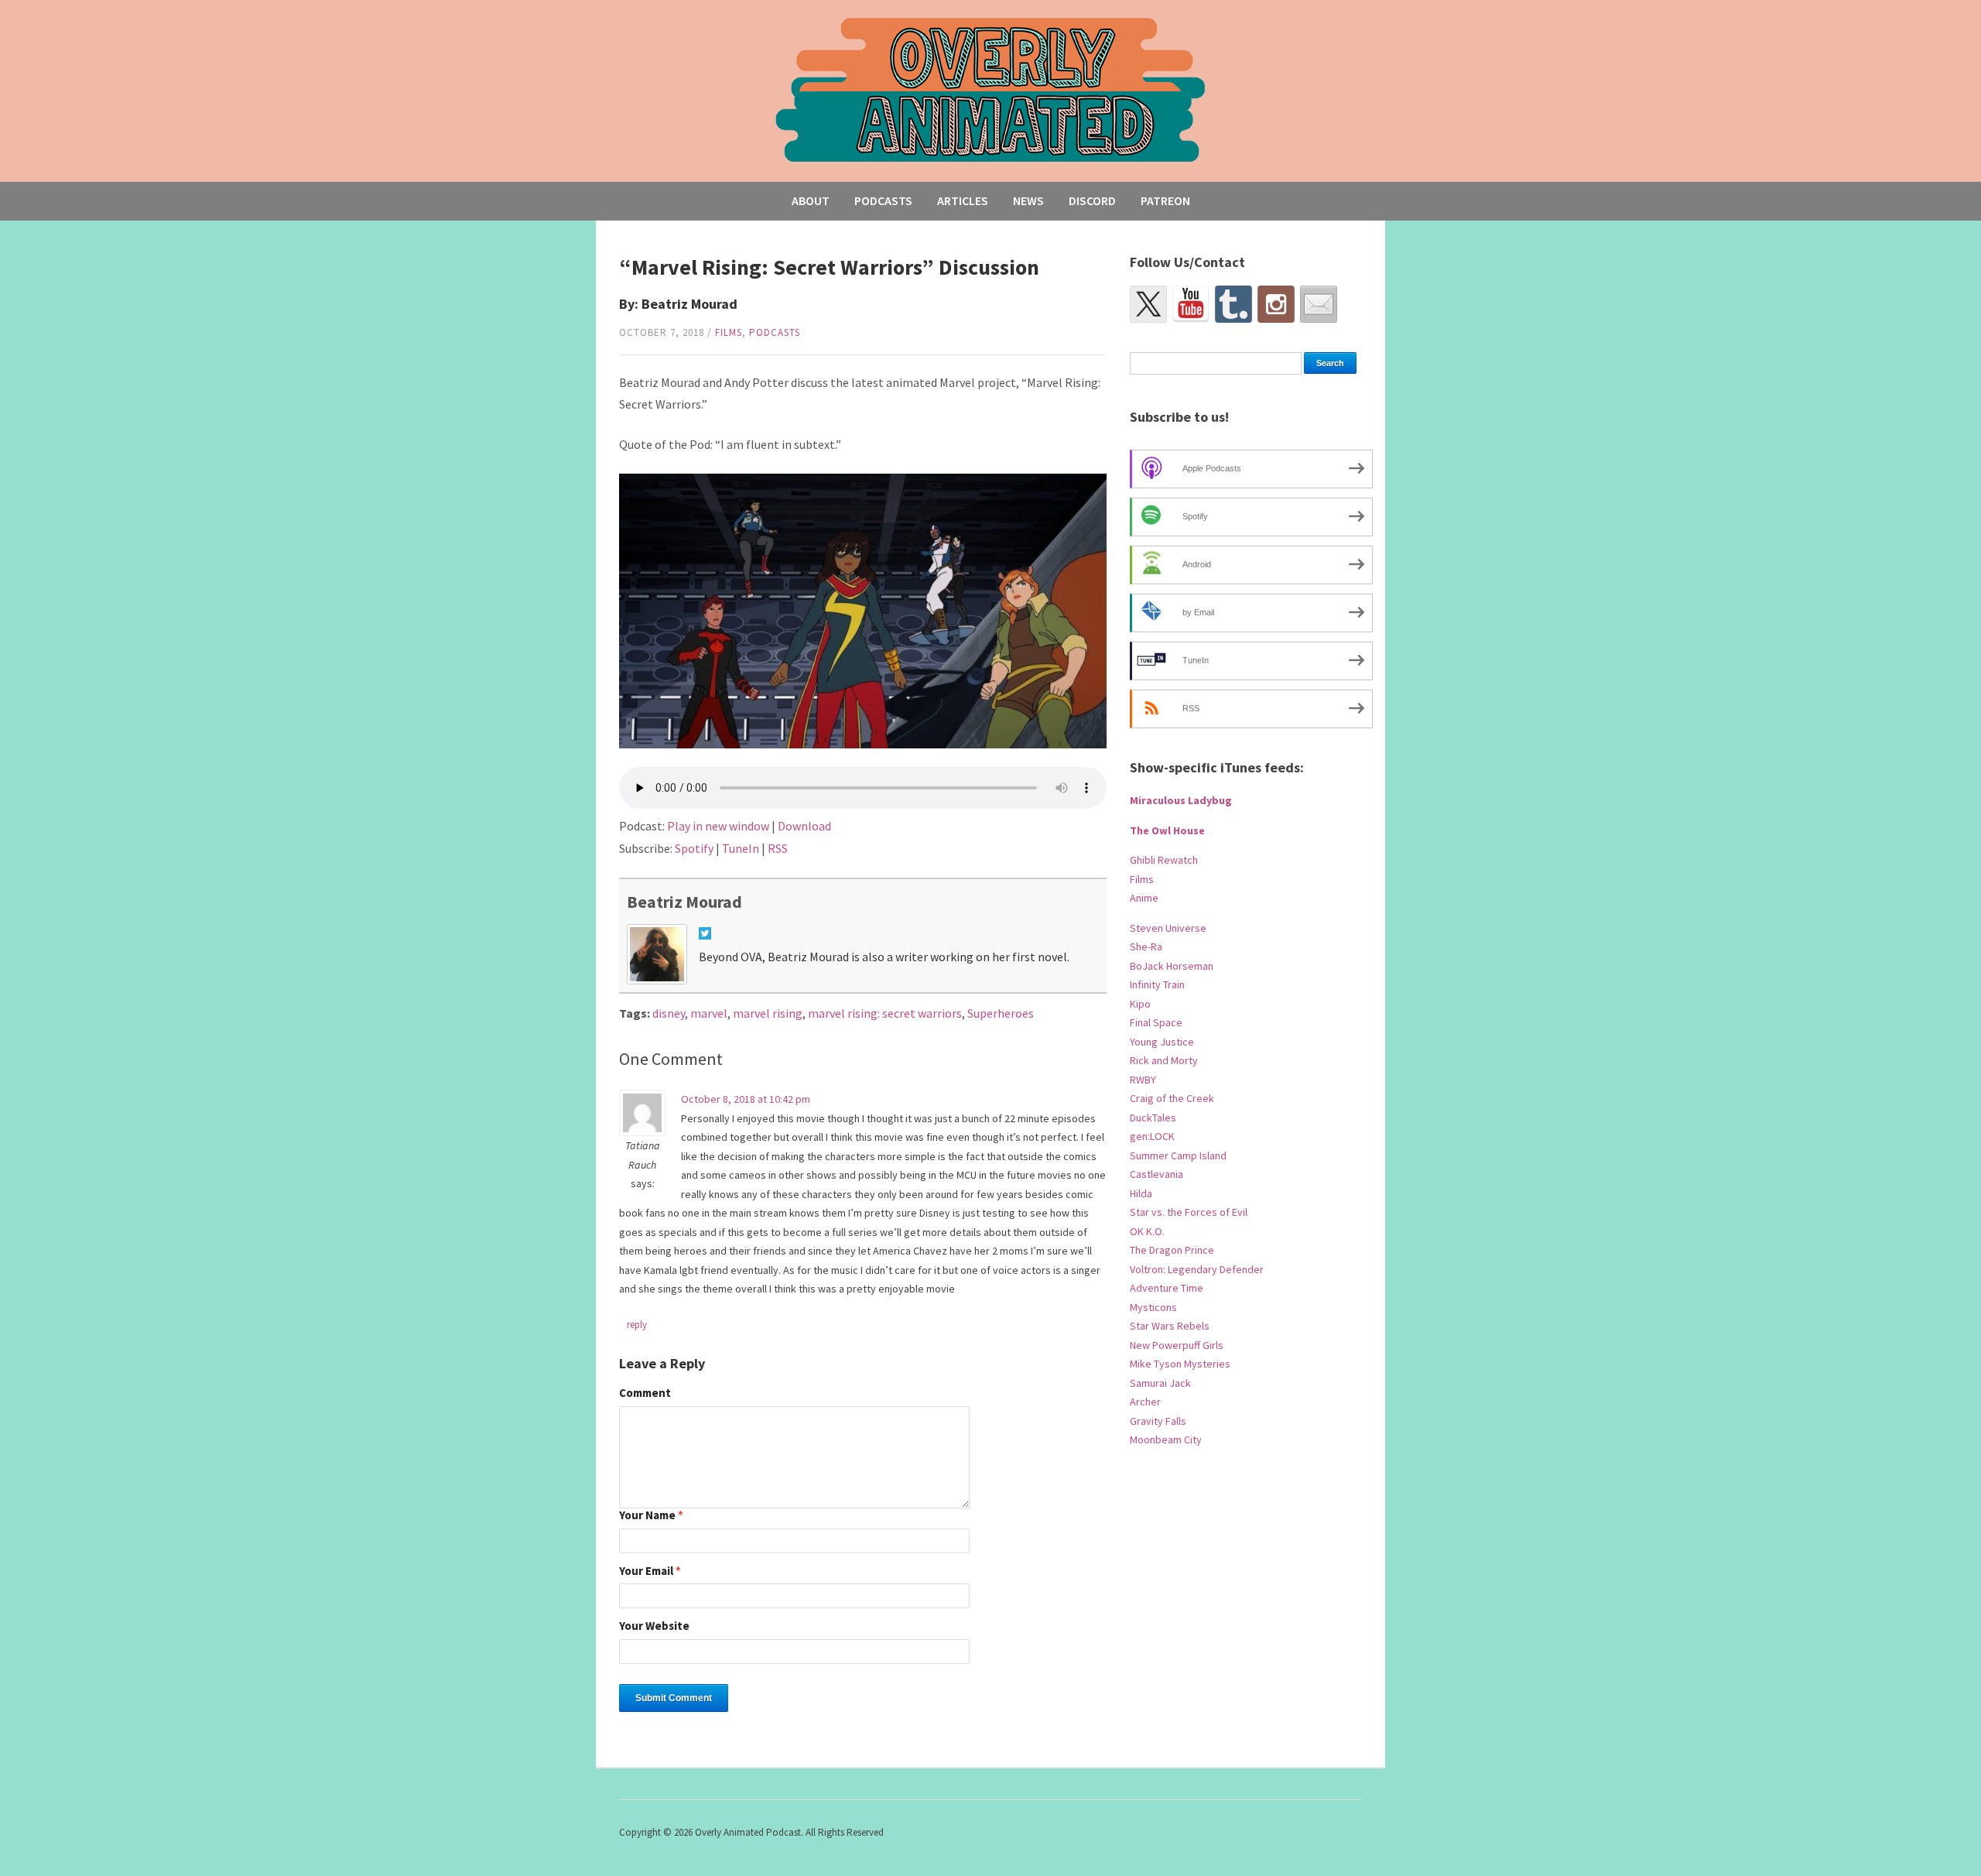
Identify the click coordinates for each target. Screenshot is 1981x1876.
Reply (637, 1325)
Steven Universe (1168, 928)
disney (669, 1013)
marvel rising (768, 1013)
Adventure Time (1167, 1288)
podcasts (775, 332)
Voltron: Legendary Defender (1197, 1269)
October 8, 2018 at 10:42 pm (746, 1099)
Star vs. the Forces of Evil (1189, 1212)
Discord (1092, 200)
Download (804, 826)
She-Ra (1146, 947)
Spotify (694, 848)
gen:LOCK (1152, 1136)
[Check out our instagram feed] (1276, 304)
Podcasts (883, 200)
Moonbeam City (1166, 1440)
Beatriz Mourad (684, 902)
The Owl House (1167, 830)
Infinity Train (1157, 984)
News (1028, 200)
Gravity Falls (1158, 1421)
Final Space (1156, 1022)
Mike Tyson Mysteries (1180, 1364)
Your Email (650, 1571)
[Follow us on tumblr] (1233, 304)
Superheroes (1001, 1013)
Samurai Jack (1160, 1383)
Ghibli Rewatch (1164, 860)
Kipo (1140, 1004)
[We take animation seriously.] (991, 89)
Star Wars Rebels (1170, 1326)
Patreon (1165, 200)
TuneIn (741, 848)
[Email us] (1319, 304)
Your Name (651, 1516)
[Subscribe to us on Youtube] (1191, 304)
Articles (963, 200)
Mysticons (1153, 1307)
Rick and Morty (1164, 1060)
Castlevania (1156, 1174)
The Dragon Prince (1172, 1250)
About (811, 200)
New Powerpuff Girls (1177, 1345)
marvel (709, 1013)
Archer (1145, 1402)
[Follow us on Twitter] (1148, 304)
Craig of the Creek (1172, 1098)
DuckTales (1153, 1118)
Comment (645, 1393)
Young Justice (1162, 1042)
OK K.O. (1147, 1231)
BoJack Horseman (1172, 966)
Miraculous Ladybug (1181, 800)
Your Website (654, 1626)
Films (729, 332)
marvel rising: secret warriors (885, 1013)
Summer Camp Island (1178, 1155)
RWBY (1143, 1080)
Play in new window (718, 826)
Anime (1144, 898)
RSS (778, 848)
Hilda (1141, 1193)
